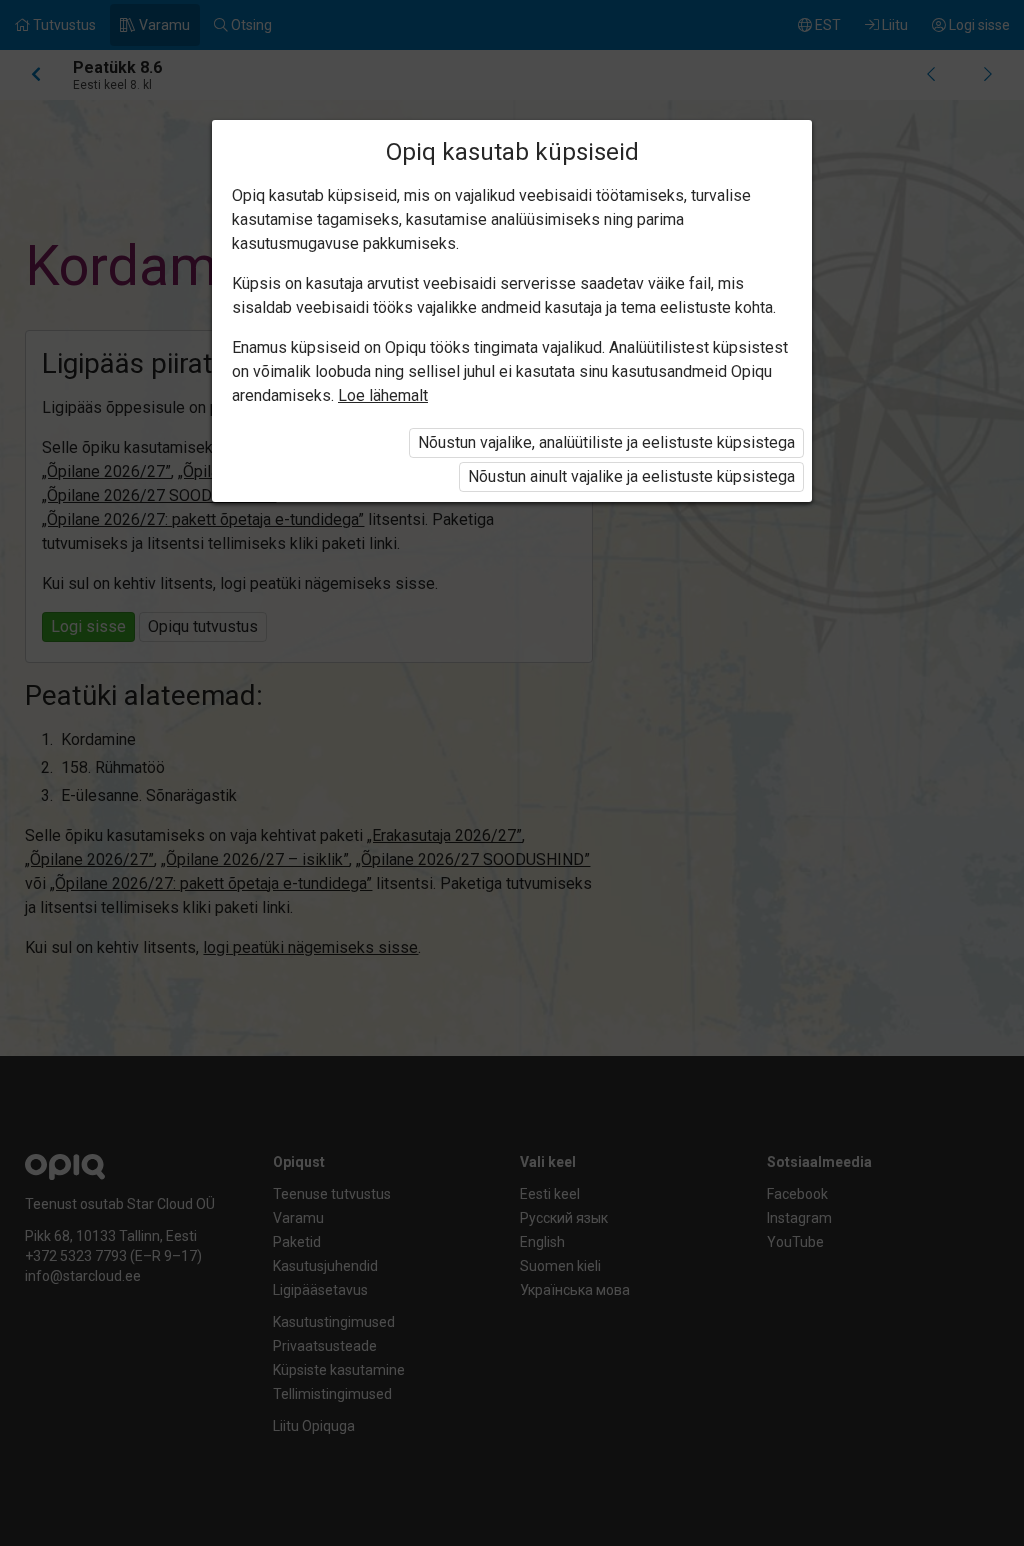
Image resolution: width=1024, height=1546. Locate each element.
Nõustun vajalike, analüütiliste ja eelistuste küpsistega (606, 442)
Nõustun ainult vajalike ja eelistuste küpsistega (631, 476)
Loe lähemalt (383, 395)
